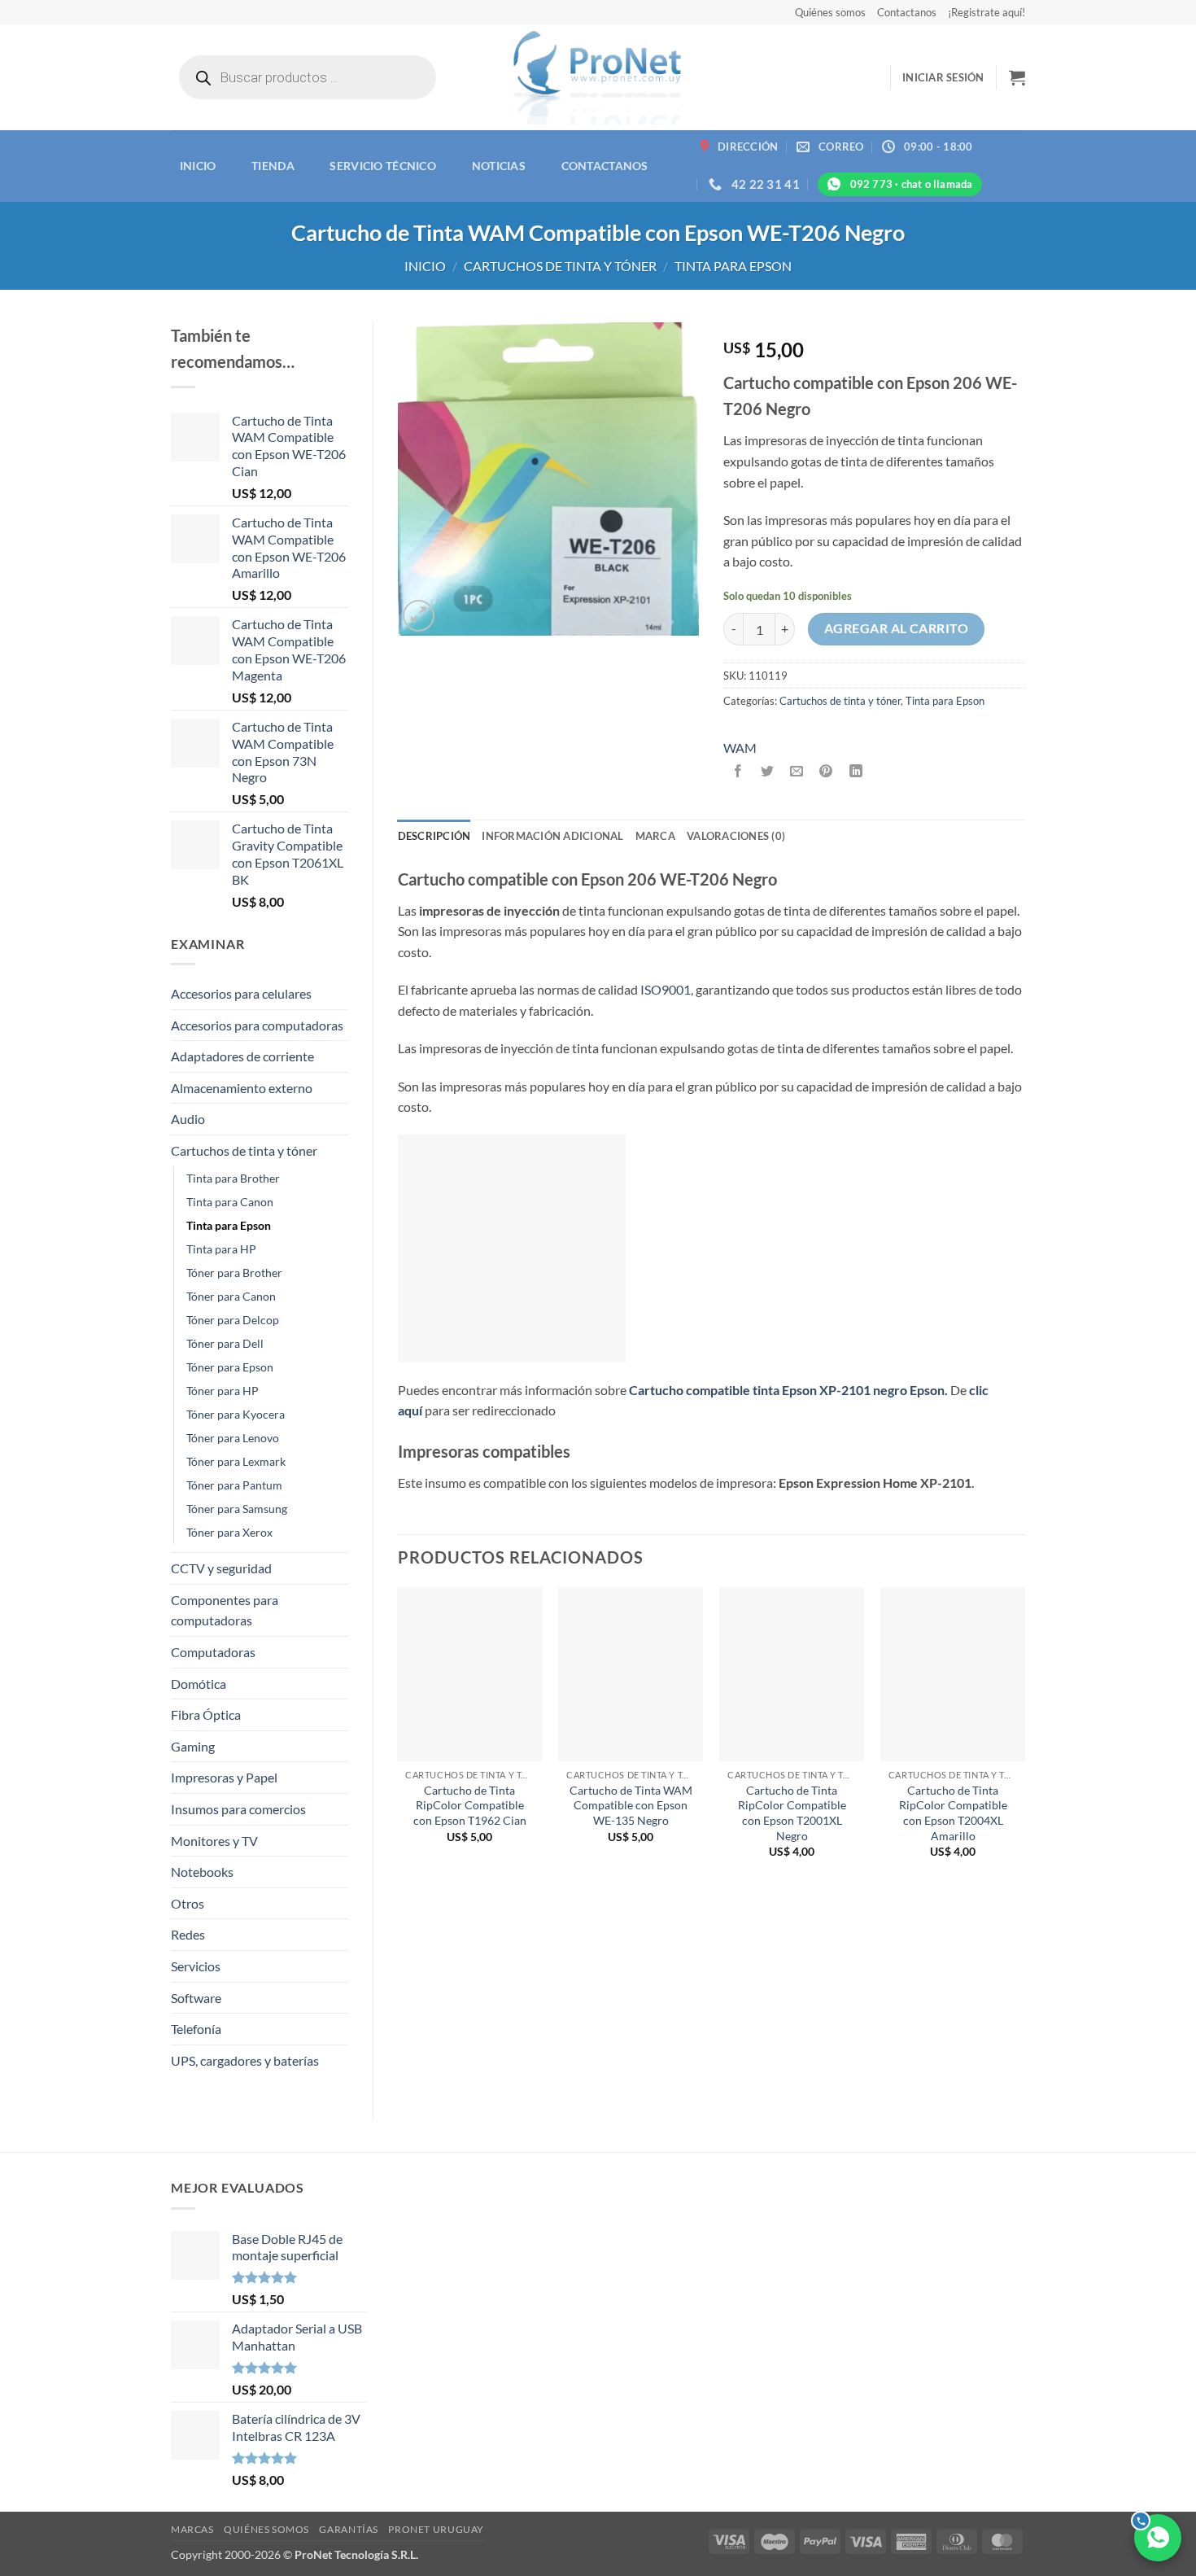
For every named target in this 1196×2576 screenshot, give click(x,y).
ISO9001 (666, 989)
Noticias (499, 166)
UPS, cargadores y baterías (245, 2060)
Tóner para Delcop (233, 1320)
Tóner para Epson (230, 1367)
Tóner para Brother (234, 1273)
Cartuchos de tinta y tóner (560, 266)
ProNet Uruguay (436, 2529)
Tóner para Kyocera (236, 1414)
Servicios (196, 1966)
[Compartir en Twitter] (768, 771)
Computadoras (213, 1652)
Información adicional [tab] (552, 836)
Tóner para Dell (225, 1343)
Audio (188, 1119)
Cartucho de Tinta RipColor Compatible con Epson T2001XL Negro (792, 1813)
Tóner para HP (223, 1391)
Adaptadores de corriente (242, 1056)
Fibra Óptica (206, 1714)
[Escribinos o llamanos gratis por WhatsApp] (1158, 2538)
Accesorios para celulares (241, 993)
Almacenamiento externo (242, 1088)
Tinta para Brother (233, 1178)
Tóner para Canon (231, 1296)
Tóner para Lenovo (233, 1438)
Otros (188, 1903)
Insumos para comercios (238, 1809)
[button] (943, 77)
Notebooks (202, 1872)
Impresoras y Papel (224, 1777)
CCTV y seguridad (221, 1568)
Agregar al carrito (896, 628)
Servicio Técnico (383, 166)
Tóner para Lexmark (236, 1461)
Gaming (193, 1746)
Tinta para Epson (733, 266)
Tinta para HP (221, 1249)
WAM (740, 748)
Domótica (199, 1684)
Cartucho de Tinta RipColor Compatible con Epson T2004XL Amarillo (953, 1813)
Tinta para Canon (230, 1202)
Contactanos (907, 12)
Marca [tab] (655, 836)
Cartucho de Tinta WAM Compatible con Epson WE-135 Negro (631, 1805)
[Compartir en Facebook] (738, 771)
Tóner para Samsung (237, 1509)
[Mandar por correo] (797, 771)
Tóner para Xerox (229, 1532)
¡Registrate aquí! (986, 12)
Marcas (192, 2529)
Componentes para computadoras (225, 1610)
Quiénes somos (830, 12)
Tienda (273, 166)
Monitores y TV (214, 1841)
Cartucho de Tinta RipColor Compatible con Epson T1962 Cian (470, 1805)
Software (196, 1998)
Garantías (349, 2529)
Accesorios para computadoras (257, 1025)
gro (897, 1390)
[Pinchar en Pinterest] (826, 771)
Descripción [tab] (434, 836)
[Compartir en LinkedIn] (856, 771)
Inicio (198, 166)
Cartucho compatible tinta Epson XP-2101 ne (758, 1390)
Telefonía (196, 2029)
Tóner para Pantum (234, 1485)
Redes (188, 1934)
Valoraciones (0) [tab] (736, 836)
